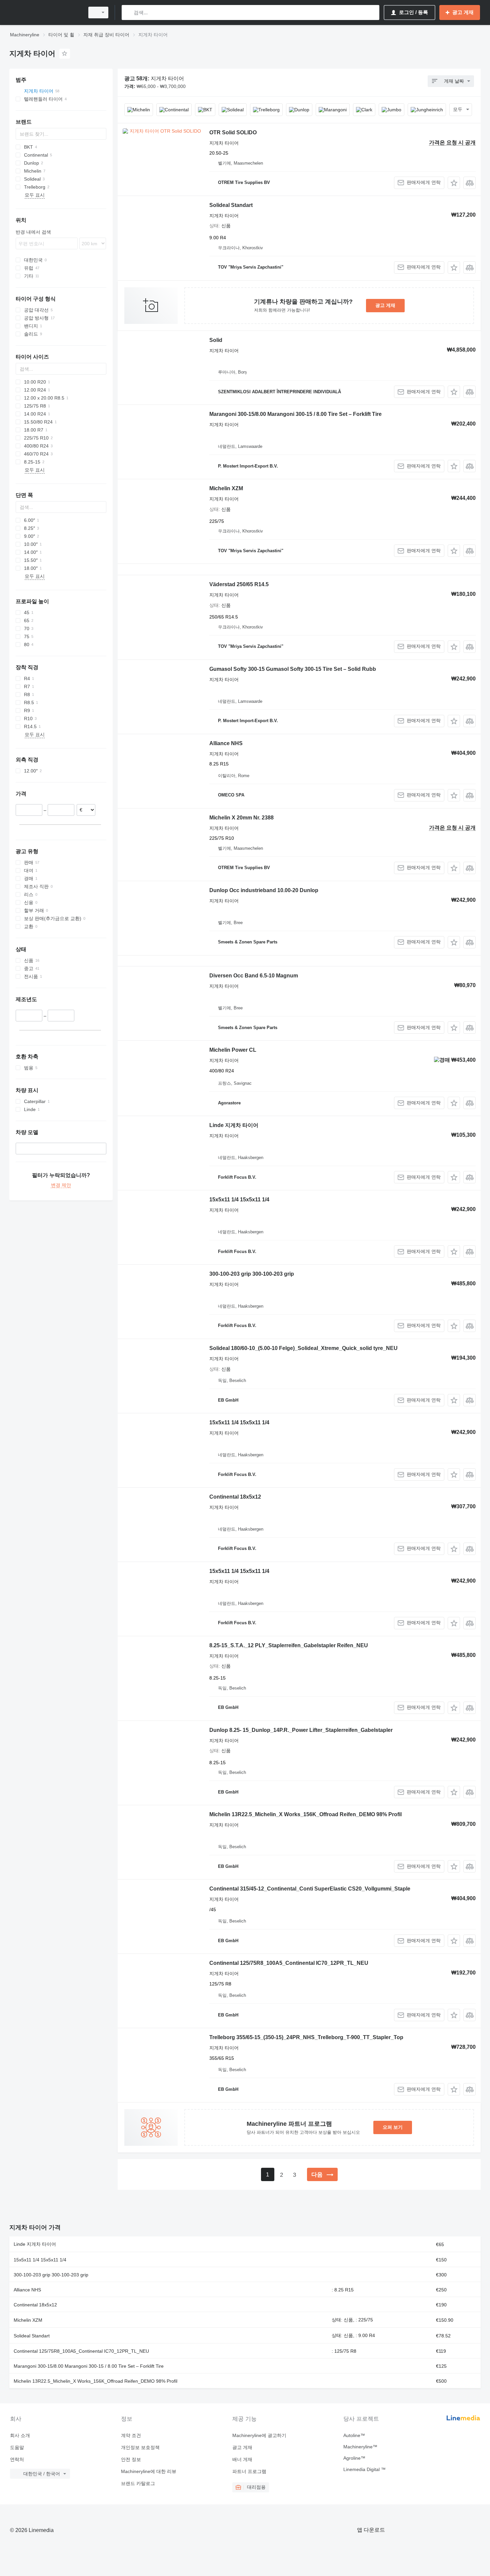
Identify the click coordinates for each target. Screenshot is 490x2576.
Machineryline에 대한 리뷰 (149, 2471)
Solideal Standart (231, 205)
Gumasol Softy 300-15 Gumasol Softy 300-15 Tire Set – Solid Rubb (293, 669)
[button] (454, 183)
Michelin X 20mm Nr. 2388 (241, 818)
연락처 (17, 2459)
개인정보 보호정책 (140, 2447)
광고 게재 (385, 305)
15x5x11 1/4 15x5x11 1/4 (239, 1200)
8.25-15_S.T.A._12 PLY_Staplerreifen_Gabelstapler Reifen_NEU (289, 1645)
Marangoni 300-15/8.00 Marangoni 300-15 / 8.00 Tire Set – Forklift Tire (295, 414)
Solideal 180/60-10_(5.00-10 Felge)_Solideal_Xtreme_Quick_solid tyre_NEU (303, 1348)
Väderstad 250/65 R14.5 (239, 584)
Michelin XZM (226, 488)
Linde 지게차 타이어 (234, 1125)
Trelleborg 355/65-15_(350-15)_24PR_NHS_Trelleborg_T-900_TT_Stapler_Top (306, 2037)
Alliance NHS (226, 743)
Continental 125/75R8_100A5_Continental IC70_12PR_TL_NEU (289, 1963)
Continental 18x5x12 (235, 1497)
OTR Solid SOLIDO (233, 132)
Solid (216, 340)
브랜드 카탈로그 (138, 2483)
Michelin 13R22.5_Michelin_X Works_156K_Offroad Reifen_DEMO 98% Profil (305, 1814)
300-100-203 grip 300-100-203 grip (252, 1274)
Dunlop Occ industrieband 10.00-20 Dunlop (264, 890)
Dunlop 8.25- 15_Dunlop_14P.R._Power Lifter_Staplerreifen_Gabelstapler (301, 1730)
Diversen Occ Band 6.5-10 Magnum (254, 976)
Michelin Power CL (233, 1050)
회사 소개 (20, 2435)
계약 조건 (131, 2435)
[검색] (128, 12)
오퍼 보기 (393, 2127)
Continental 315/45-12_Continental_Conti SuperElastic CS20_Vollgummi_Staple (310, 1889)
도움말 (17, 2447)
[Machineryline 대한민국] (45, 12)
